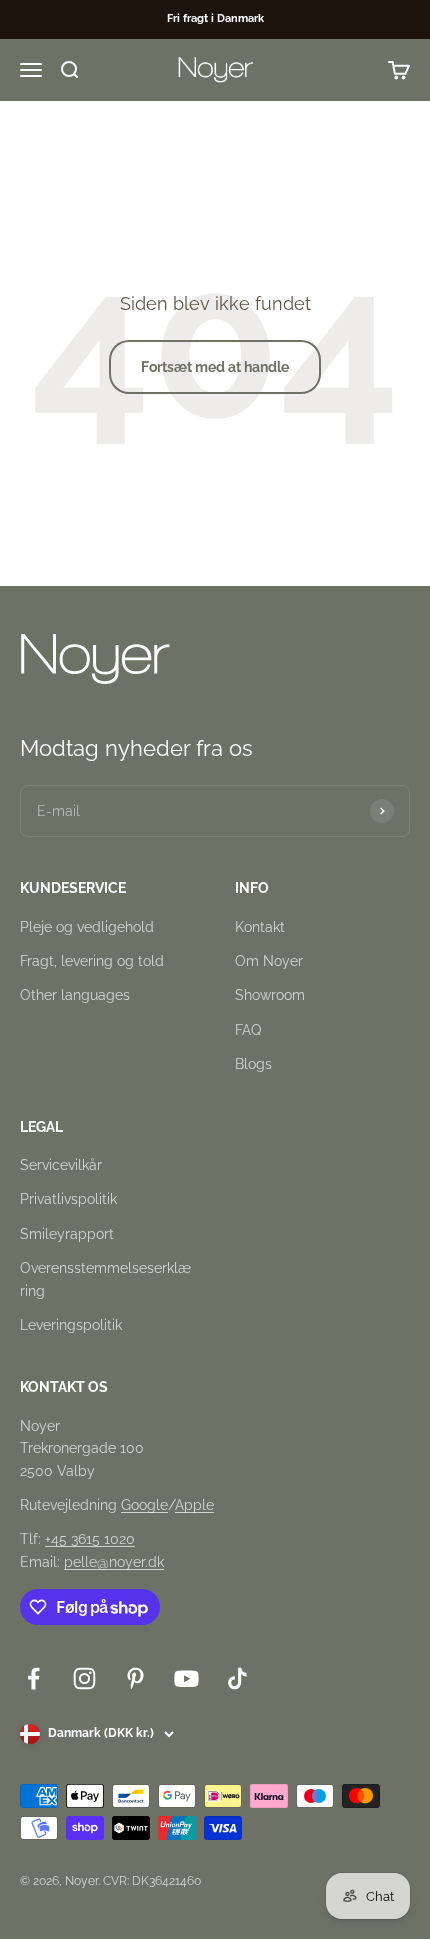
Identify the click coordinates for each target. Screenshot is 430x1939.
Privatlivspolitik (68, 1199)
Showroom (270, 995)
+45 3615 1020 (90, 1539)
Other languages (75, 995)
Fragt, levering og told (92, 961)
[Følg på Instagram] (84, 1678)
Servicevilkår (61, 1165)
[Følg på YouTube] (186, 1678)
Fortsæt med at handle (215, 367)
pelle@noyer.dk (114, 1562)
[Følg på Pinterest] (135, 1678)
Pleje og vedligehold (87, 927)
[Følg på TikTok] (237, 1678)
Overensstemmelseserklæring (105, 1279)
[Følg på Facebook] (33, 1678)
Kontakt (260, 927)
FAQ (248, 1030)
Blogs (253, 1064)
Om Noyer (269, 961)
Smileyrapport (67, 1234)
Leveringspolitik (71, 1325)
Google (144, 1505)
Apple (194, 1505)
